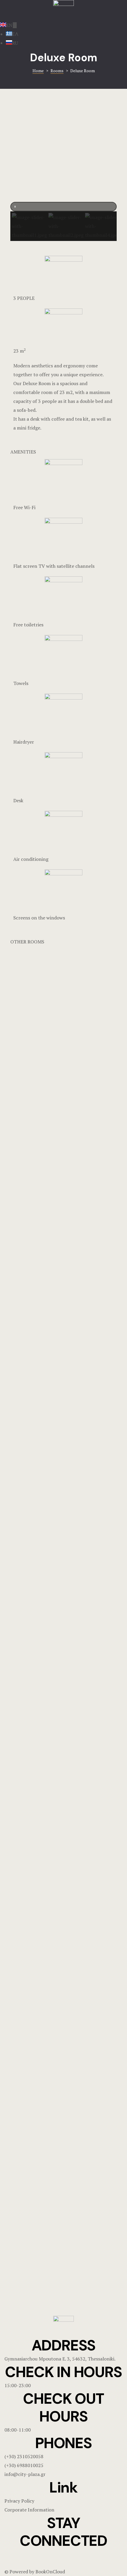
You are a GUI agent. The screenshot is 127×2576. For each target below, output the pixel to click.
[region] (63, 173)
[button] (63, 207)
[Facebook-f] (12, 2557)
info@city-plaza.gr (25, 2474)
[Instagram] (28, 2557)
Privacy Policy (19, 2501)
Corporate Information (29, 2510)
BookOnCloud (50, 2572)
